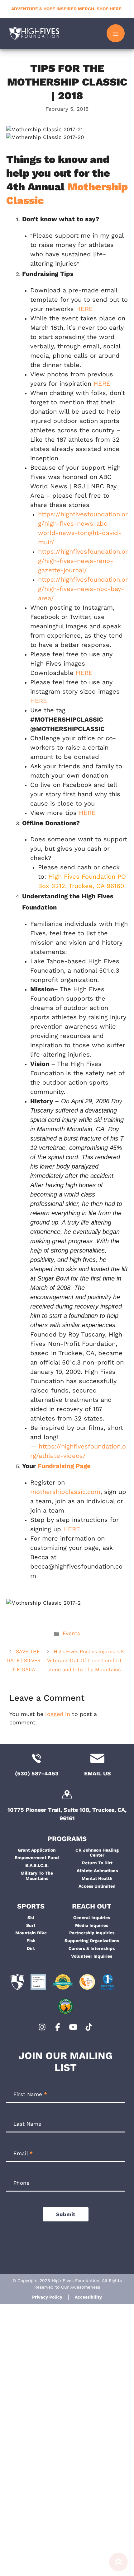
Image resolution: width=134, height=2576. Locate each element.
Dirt (31, 1948)
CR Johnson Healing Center (97, 1853)
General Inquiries (92, 1918)
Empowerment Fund (37, 1858)
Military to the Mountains (37, 1876)
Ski (31, 1918)
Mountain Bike (31, 1933)
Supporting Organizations (92, 1941)
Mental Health (97, 1878)
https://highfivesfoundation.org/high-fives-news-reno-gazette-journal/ (83, 561)
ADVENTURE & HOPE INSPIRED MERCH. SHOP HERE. (67, 9)
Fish (31, 1941)
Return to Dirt (97, 1863)
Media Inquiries (92, 1925)
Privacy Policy (47, 2297)
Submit (66, 2214)
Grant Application (37, 1850)
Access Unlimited (97, 1886)
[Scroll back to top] (118, 2564)
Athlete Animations (97, 1871)
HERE (84, 309)
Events (71, 1633)
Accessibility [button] (88, 2297)
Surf (31, 1925)
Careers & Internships (92, 1948)
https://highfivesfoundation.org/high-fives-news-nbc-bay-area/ (83, 589)
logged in (58, 1714)
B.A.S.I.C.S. (37, 1865)
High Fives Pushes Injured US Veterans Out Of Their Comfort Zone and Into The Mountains (85, 1660)
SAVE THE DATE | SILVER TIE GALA (24, 1660)
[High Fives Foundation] (34, 33)
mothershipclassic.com (65, 1492)
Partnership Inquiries (92, 1933)
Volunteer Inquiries (92, 1956)
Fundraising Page (64, 1466)
